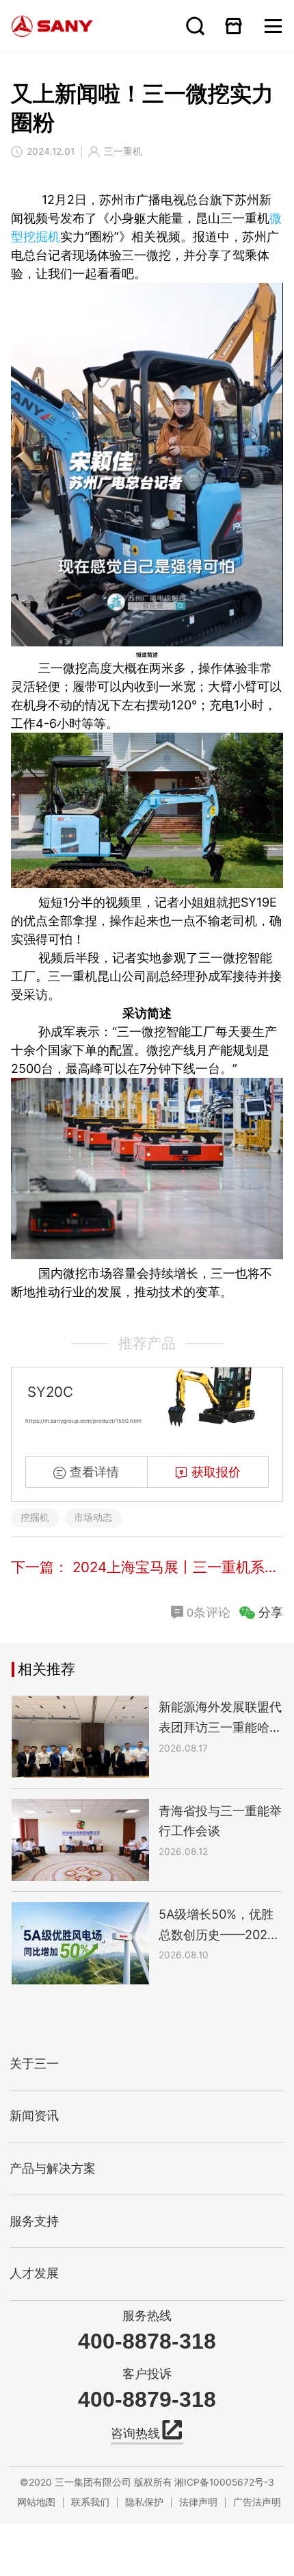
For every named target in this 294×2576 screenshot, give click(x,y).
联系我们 (90, 2502)
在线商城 (234, 26)
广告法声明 (257, 2502)
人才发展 (34, 2273)
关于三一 (34, 2064)
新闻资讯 (34, 2116)
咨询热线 (135, 2434)
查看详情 (94, 1472)
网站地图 (36, 2502)
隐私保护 (144, 2502)
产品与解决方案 (53, 2169)
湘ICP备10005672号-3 (224, 2482)
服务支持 (34, 2221)
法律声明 (198, 2502)
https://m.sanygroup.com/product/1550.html (83, 1421)
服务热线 (147, 2315)
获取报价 (216, 1472)
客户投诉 (147, 2374)
